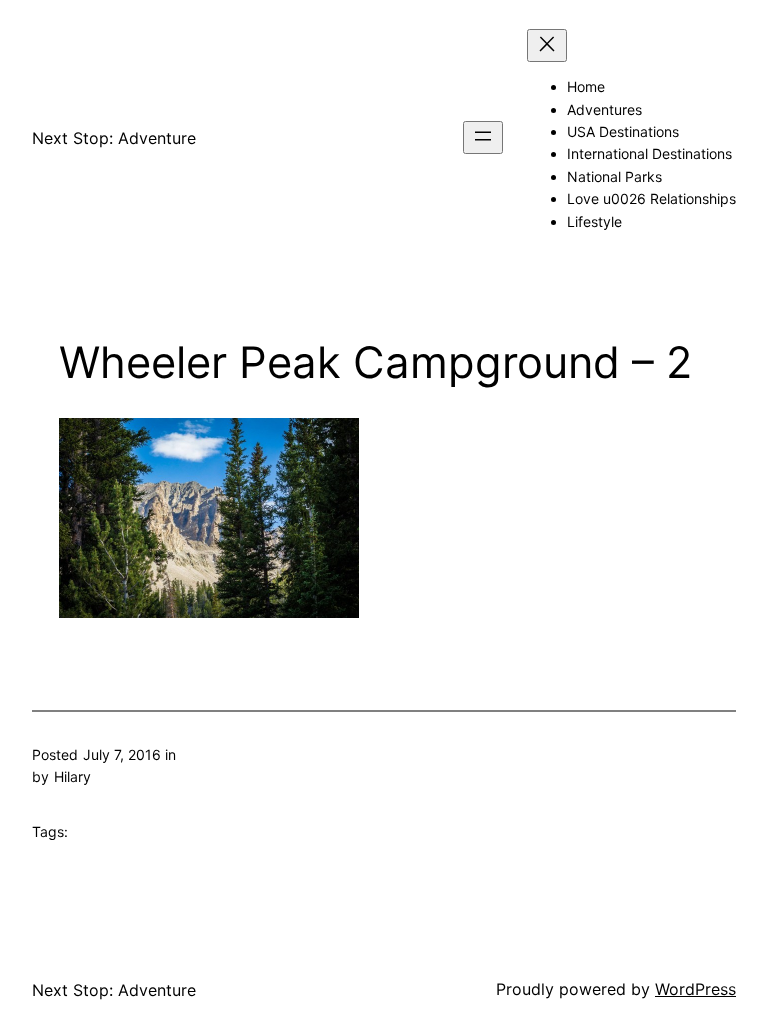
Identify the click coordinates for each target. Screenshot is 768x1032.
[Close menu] (547, 45)
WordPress (695, 989)
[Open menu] (483, 137)
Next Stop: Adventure (114, 138)
